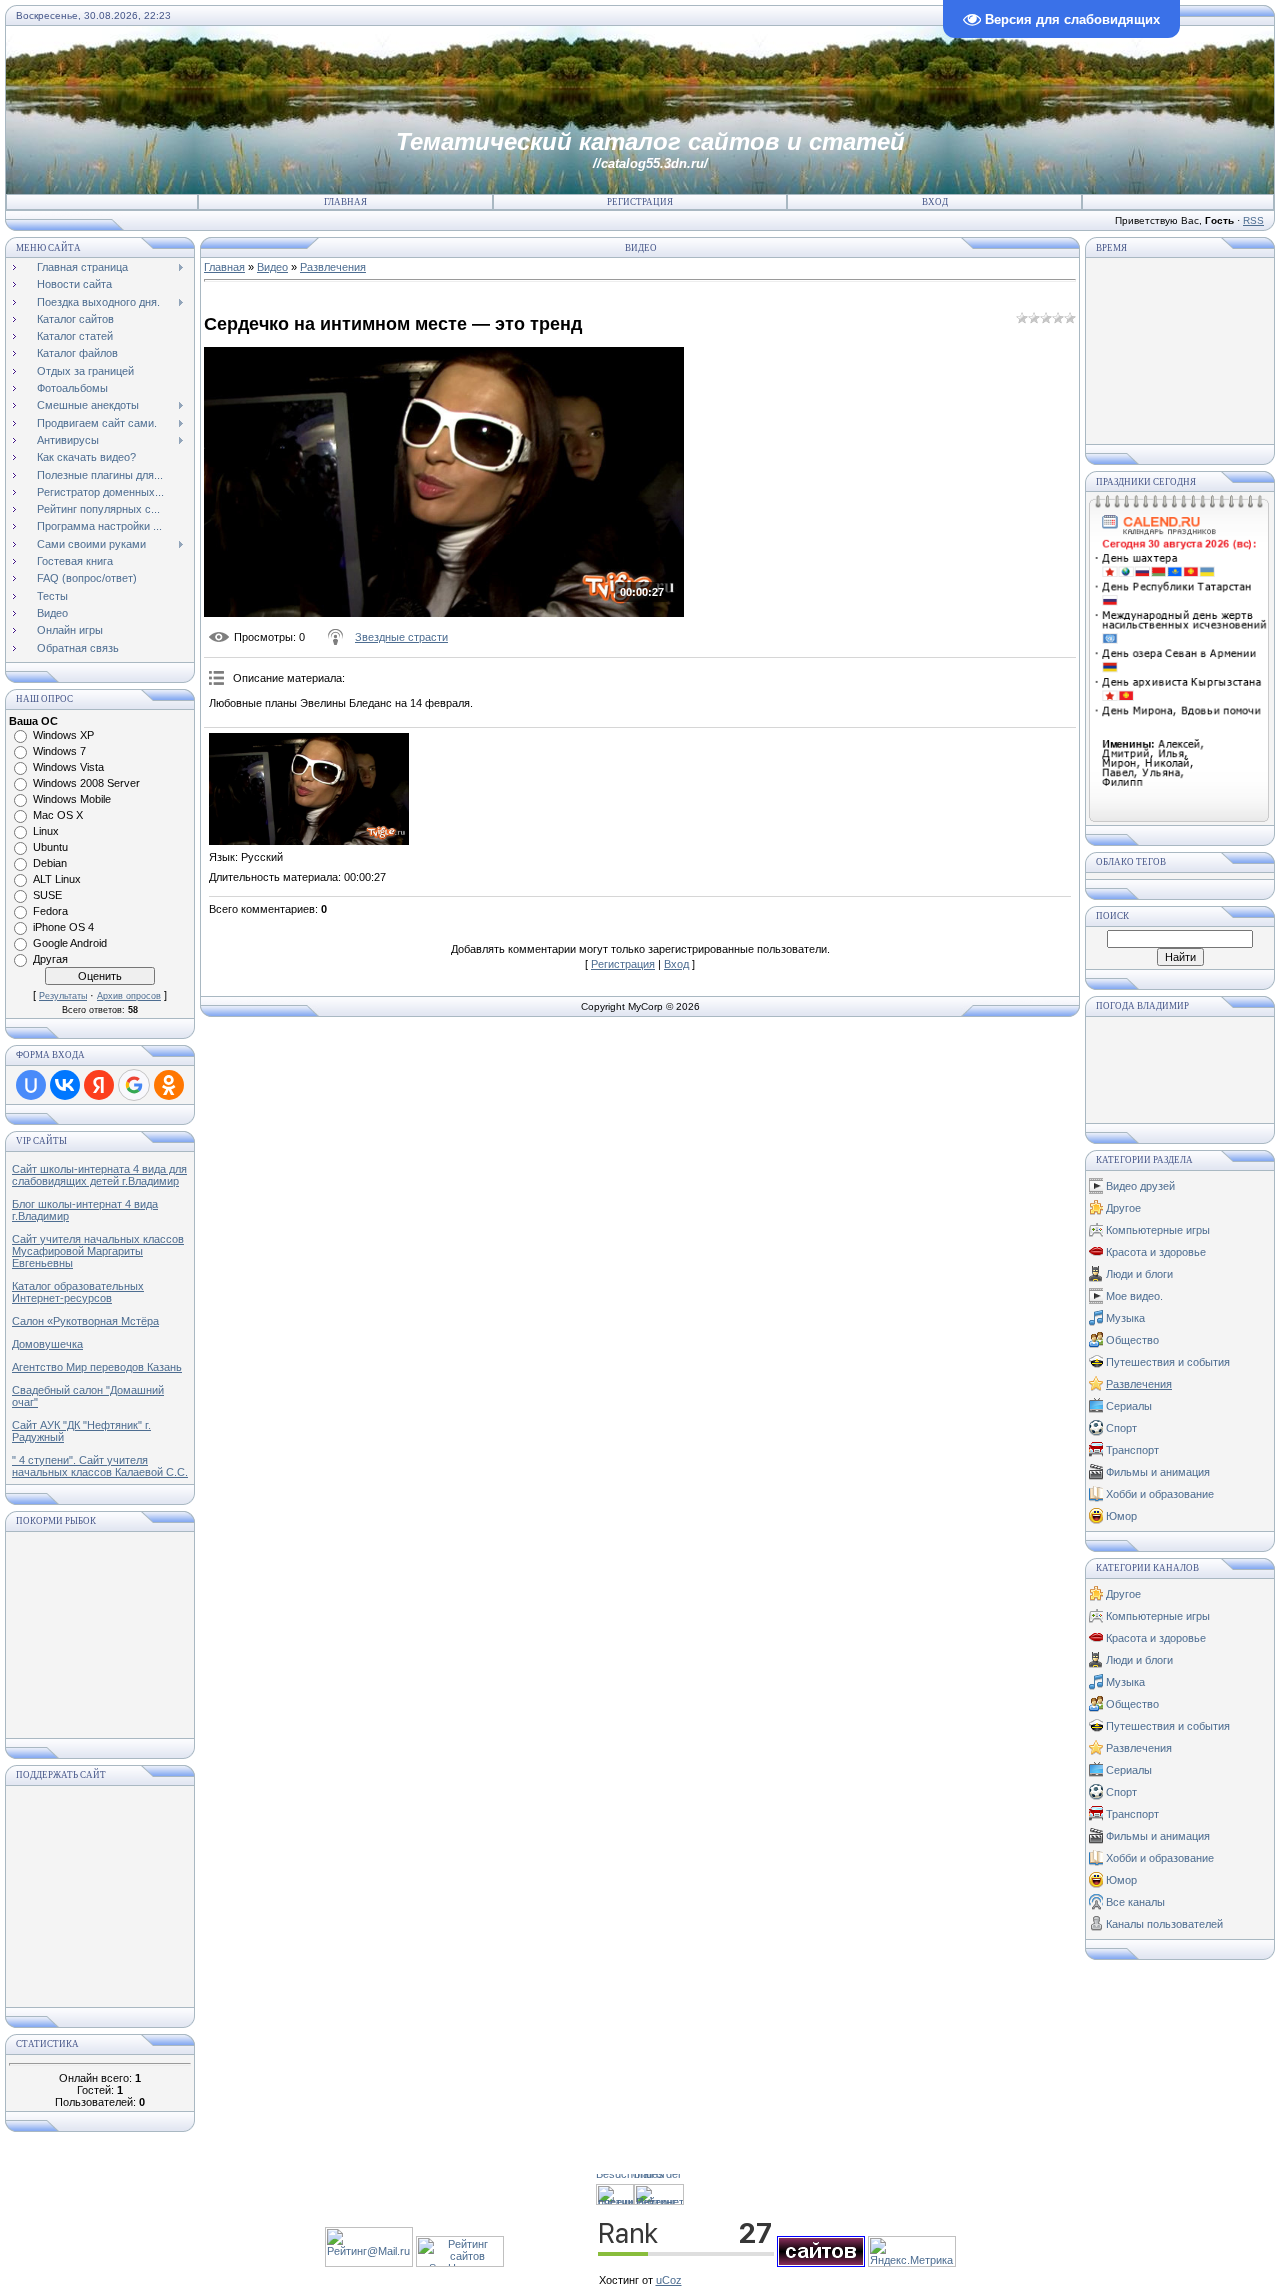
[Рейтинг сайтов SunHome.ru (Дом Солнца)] (460, 2263)
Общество (1132, 1340)
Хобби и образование (1160, 1494)
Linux (46, 831)
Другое (1123, 1208)
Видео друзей (1140, 1186)
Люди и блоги (1139, 1274)
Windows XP (63, 735)
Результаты (63, 996)
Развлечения (333, 267)
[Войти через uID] (31, 1085)
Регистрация (640, 202)
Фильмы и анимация (1158, 1472)
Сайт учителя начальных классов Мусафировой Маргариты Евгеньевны (98, 1251)
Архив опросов (129, 996)
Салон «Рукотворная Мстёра (85, 1321)
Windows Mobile (72, 799)
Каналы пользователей (1164, 1924)
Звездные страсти (401, 637)
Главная (345, 202)
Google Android (70, 943)
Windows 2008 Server (86, 783)
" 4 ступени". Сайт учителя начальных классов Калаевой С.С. (100, 1466)
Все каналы (1135, 1902)
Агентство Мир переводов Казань (97, 1367)
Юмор (1121, 1516)
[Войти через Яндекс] (99, 1085)
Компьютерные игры (1158, 1230)
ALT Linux (57, 879)
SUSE (47, 895)
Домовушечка (47, 1344)
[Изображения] (309, 789)
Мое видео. (1134, 1296)
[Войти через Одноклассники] (169, 1085)
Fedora (50, 911)
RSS (1253, 220)
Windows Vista (68, 767)
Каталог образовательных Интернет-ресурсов (78, 1292)
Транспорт (1132, 1450)
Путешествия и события (1168, 1362)
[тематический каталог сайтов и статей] (821, 2263)
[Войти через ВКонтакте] (65, 1085)
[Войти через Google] (134, 1085)
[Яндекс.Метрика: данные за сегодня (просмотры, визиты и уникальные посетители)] (912, 2251)
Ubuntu (50, 847)
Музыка (1125, 1318)
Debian (50, 863)
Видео (272, 267)
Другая (50, 959)
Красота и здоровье (1156, 1252)
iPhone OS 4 (63, 927)
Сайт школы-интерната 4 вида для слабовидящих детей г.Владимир (99, 1175)
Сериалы (1129, 1406)
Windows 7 (59, 751)
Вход (935, 202)
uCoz (669, 2280)
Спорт (1121, 1428)
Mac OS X (58, 815)
